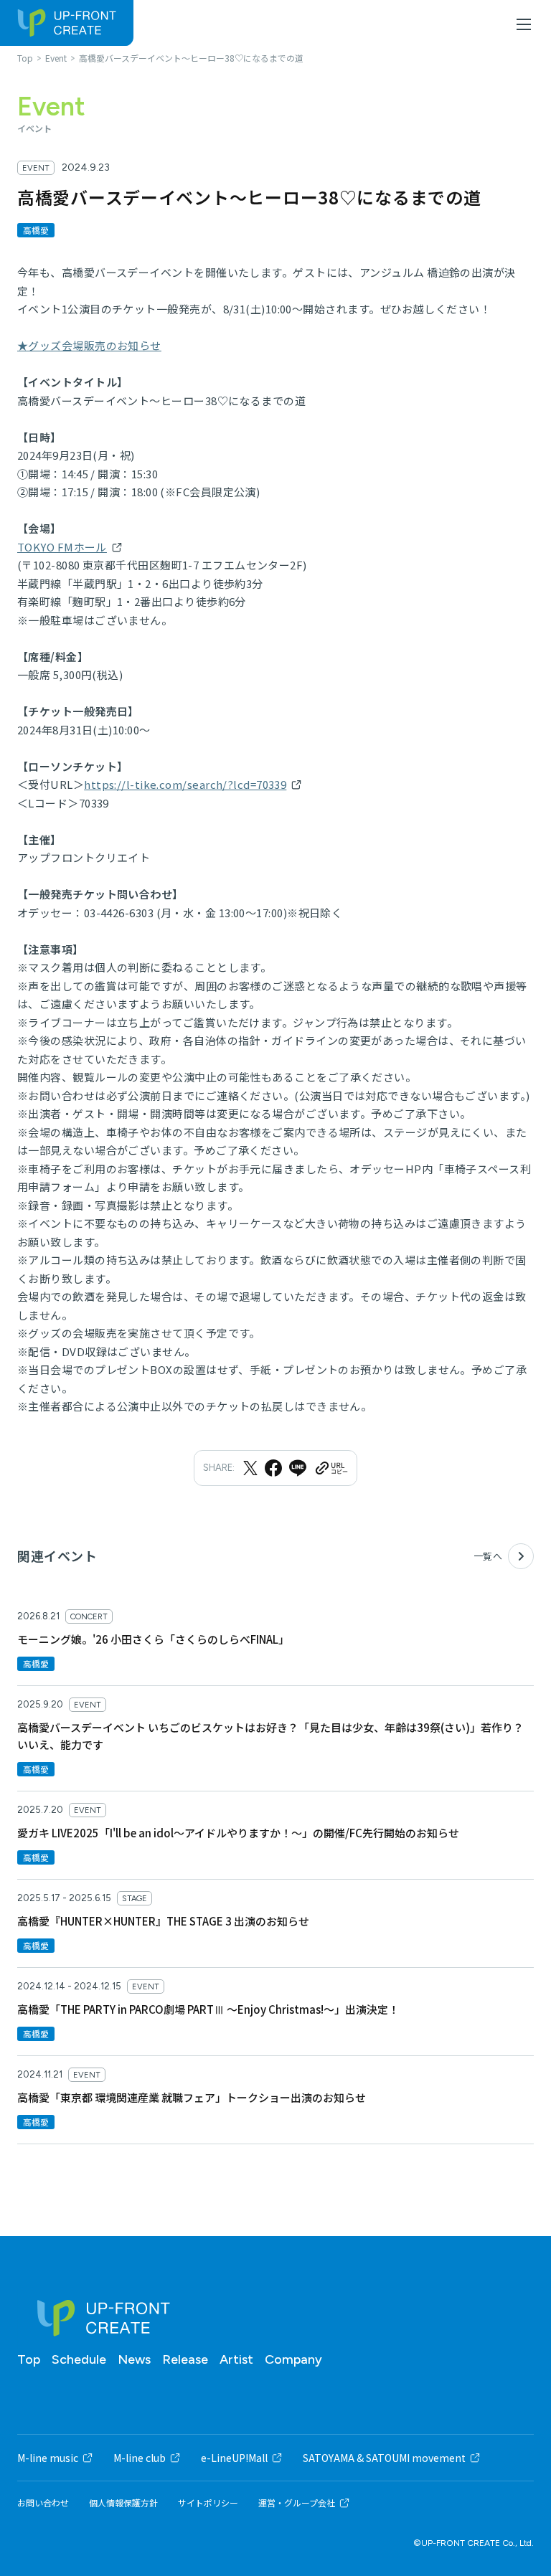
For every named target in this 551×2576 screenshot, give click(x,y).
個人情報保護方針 (123, 2503)
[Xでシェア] (250, 1468)
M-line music (48, 2458)
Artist (236, 2359)
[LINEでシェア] (298, 1468)
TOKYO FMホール (62, 547)
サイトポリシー (208, 2503)
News (134, 2359)
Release (185, 2359)
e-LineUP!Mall (234, 2458)
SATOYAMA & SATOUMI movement (384, 2458)
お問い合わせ (43, 2503)
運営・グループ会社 (297, 2503)
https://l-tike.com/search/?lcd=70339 (185, 784)
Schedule (79, 2359)
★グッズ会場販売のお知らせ (89, 345)
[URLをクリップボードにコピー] (331, 1468)
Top (29, 2359)
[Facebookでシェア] (273, 1468)
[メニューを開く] (524, 24)
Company (293, 2359)
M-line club (140, 2458)
